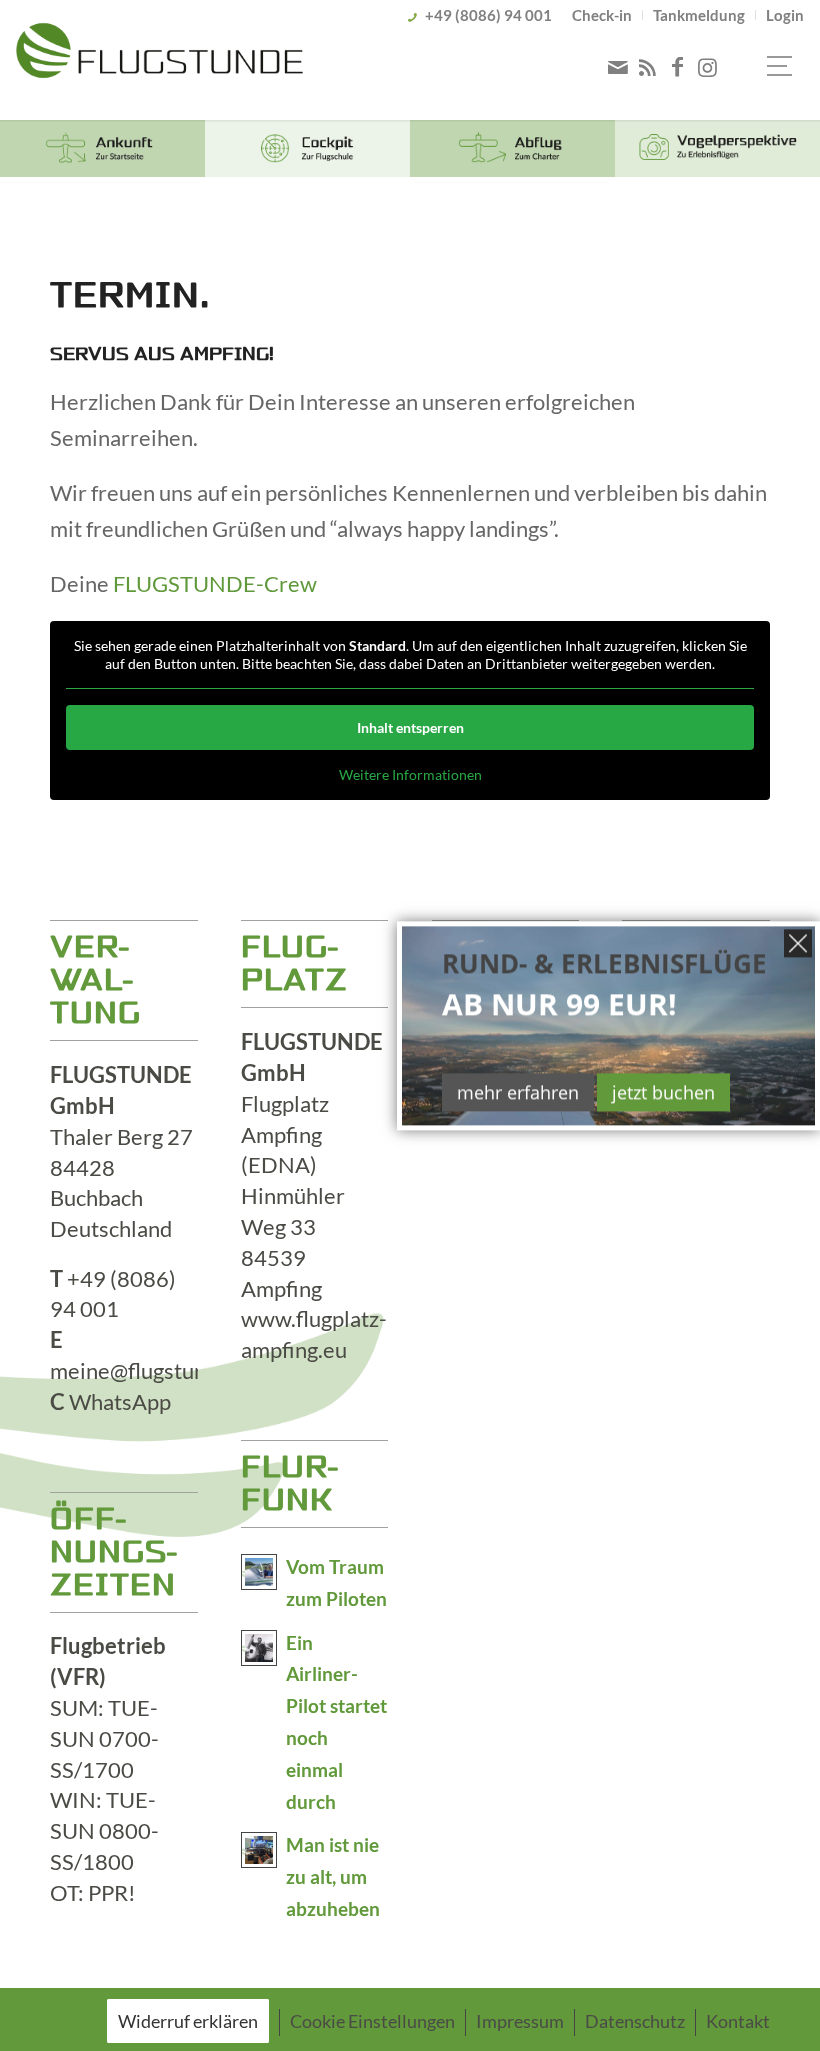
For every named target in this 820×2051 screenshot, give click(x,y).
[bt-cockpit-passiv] (307, 148)
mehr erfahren (518, 1092)
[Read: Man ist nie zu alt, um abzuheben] (259, 1850)
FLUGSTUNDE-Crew (215, 583)
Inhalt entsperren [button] (410, 727)
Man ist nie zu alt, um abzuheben (333, 1877)
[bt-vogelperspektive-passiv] (717, 148)
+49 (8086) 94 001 (488, 15)
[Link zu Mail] (618, 67)
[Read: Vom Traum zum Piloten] (259, 1572)
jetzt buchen (663, 1092)
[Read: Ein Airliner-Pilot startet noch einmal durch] (259, 1648)
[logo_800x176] (159, 63)
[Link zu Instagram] (708, 67)
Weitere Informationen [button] (410, 774)
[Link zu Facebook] (678, 67)
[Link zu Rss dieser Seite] (648, 67)
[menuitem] (602, 15)
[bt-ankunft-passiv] (102, 148)
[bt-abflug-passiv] (512, 148)
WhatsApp (120, 1401)
